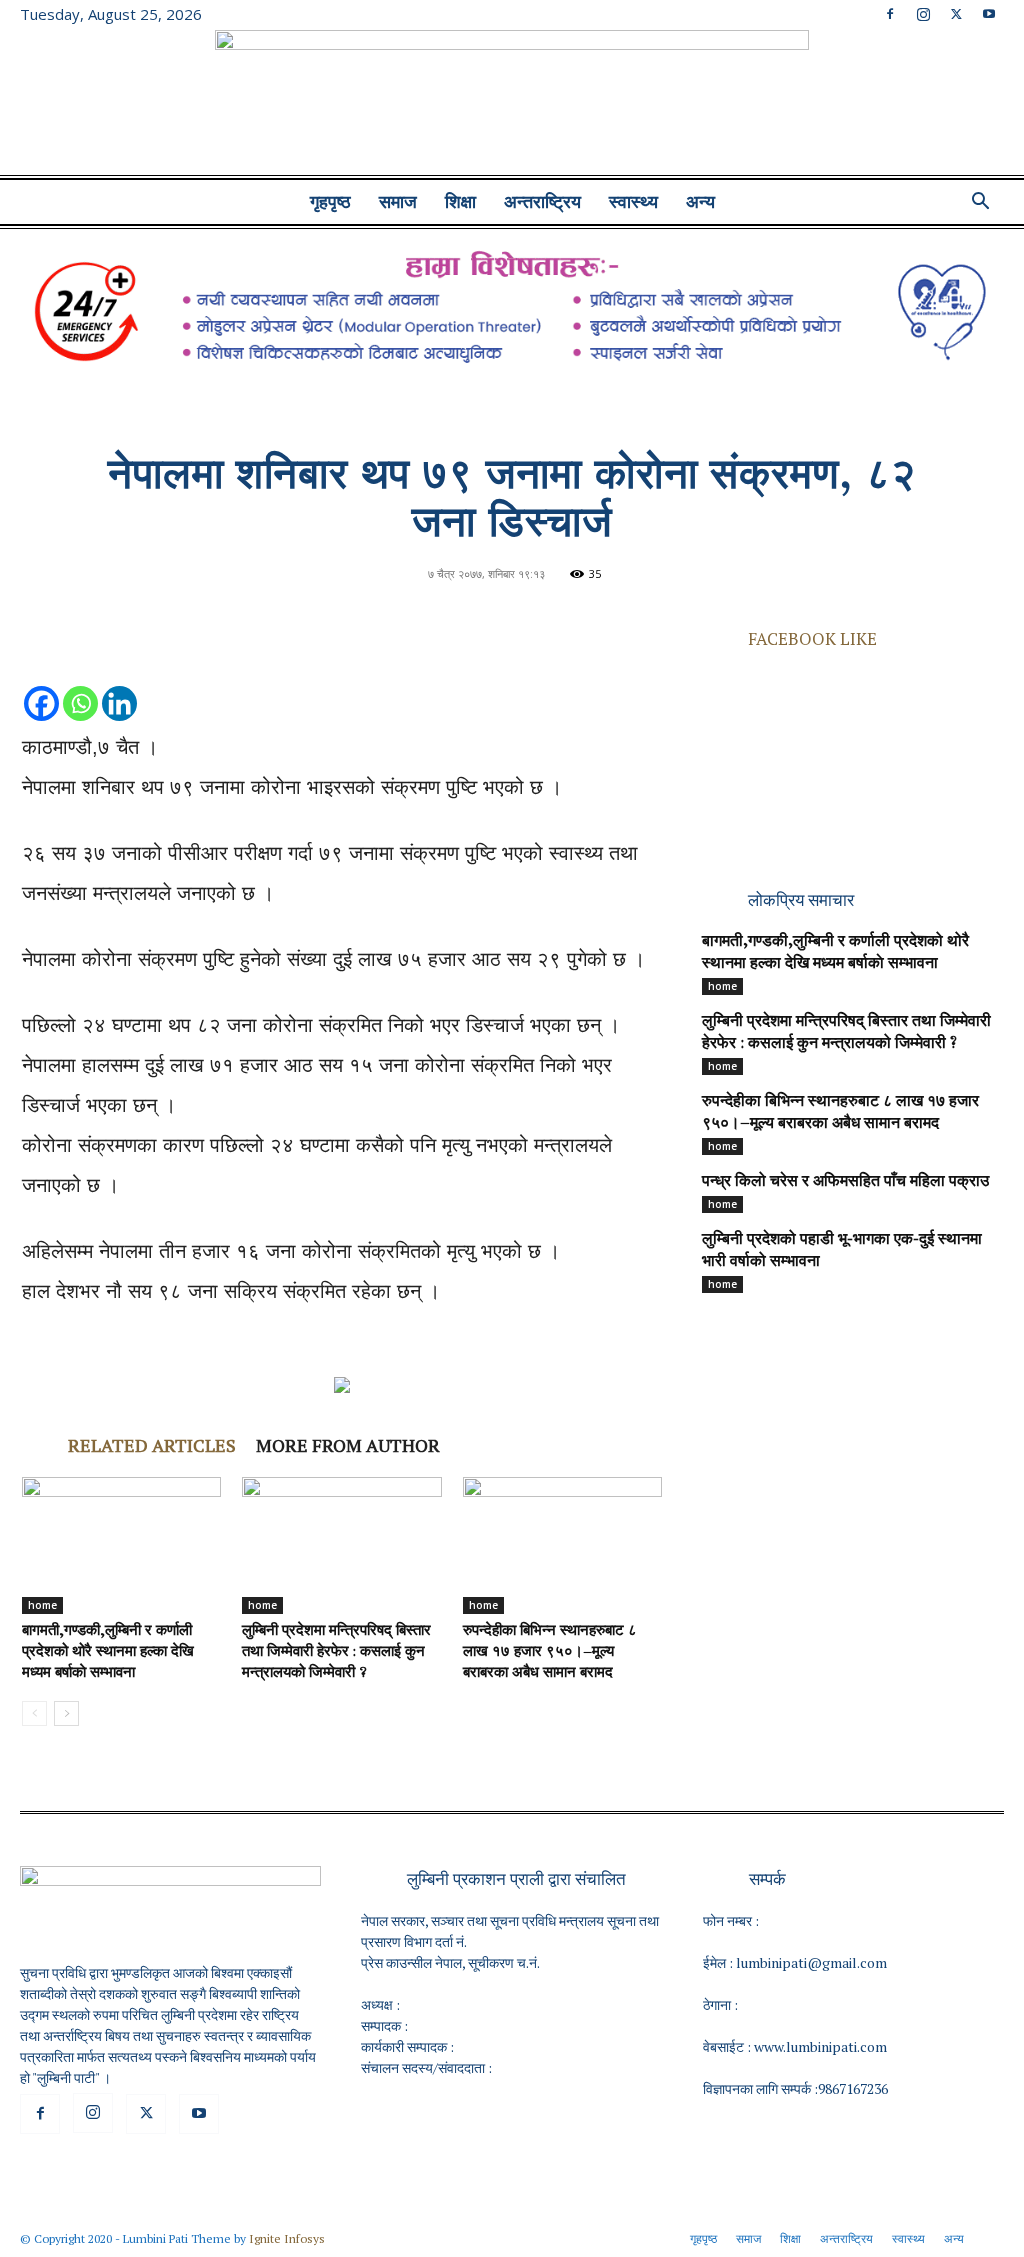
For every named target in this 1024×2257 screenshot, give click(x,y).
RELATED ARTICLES (152, 1445)
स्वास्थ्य (633, 202)
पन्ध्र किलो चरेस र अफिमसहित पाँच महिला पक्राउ (845, 1182)
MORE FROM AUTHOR (348, 1445)
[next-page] (66, 1713)
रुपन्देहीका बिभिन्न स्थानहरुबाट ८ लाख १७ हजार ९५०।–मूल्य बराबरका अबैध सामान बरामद (550, 1652)
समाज (398, 202)
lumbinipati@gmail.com (811, 1962)
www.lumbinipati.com (820, 2046)
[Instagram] (923, 14)
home (42, 1605)
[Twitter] (956, 14)
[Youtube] (989, 14)
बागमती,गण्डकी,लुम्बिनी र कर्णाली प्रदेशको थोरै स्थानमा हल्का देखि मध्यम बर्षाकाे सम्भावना (108, 1652)
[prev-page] (34, 1713)
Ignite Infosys (287, 2238)
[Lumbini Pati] (512, 105)
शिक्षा (460, 202)
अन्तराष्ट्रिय (542, 202)
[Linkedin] (119, 683)
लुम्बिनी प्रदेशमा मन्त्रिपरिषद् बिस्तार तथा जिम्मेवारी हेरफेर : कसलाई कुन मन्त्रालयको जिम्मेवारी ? (336, 1652)
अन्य (700, 202)
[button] (980, 203)
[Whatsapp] (80, 683)
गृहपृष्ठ (330, 202)
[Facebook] (890, 14)
